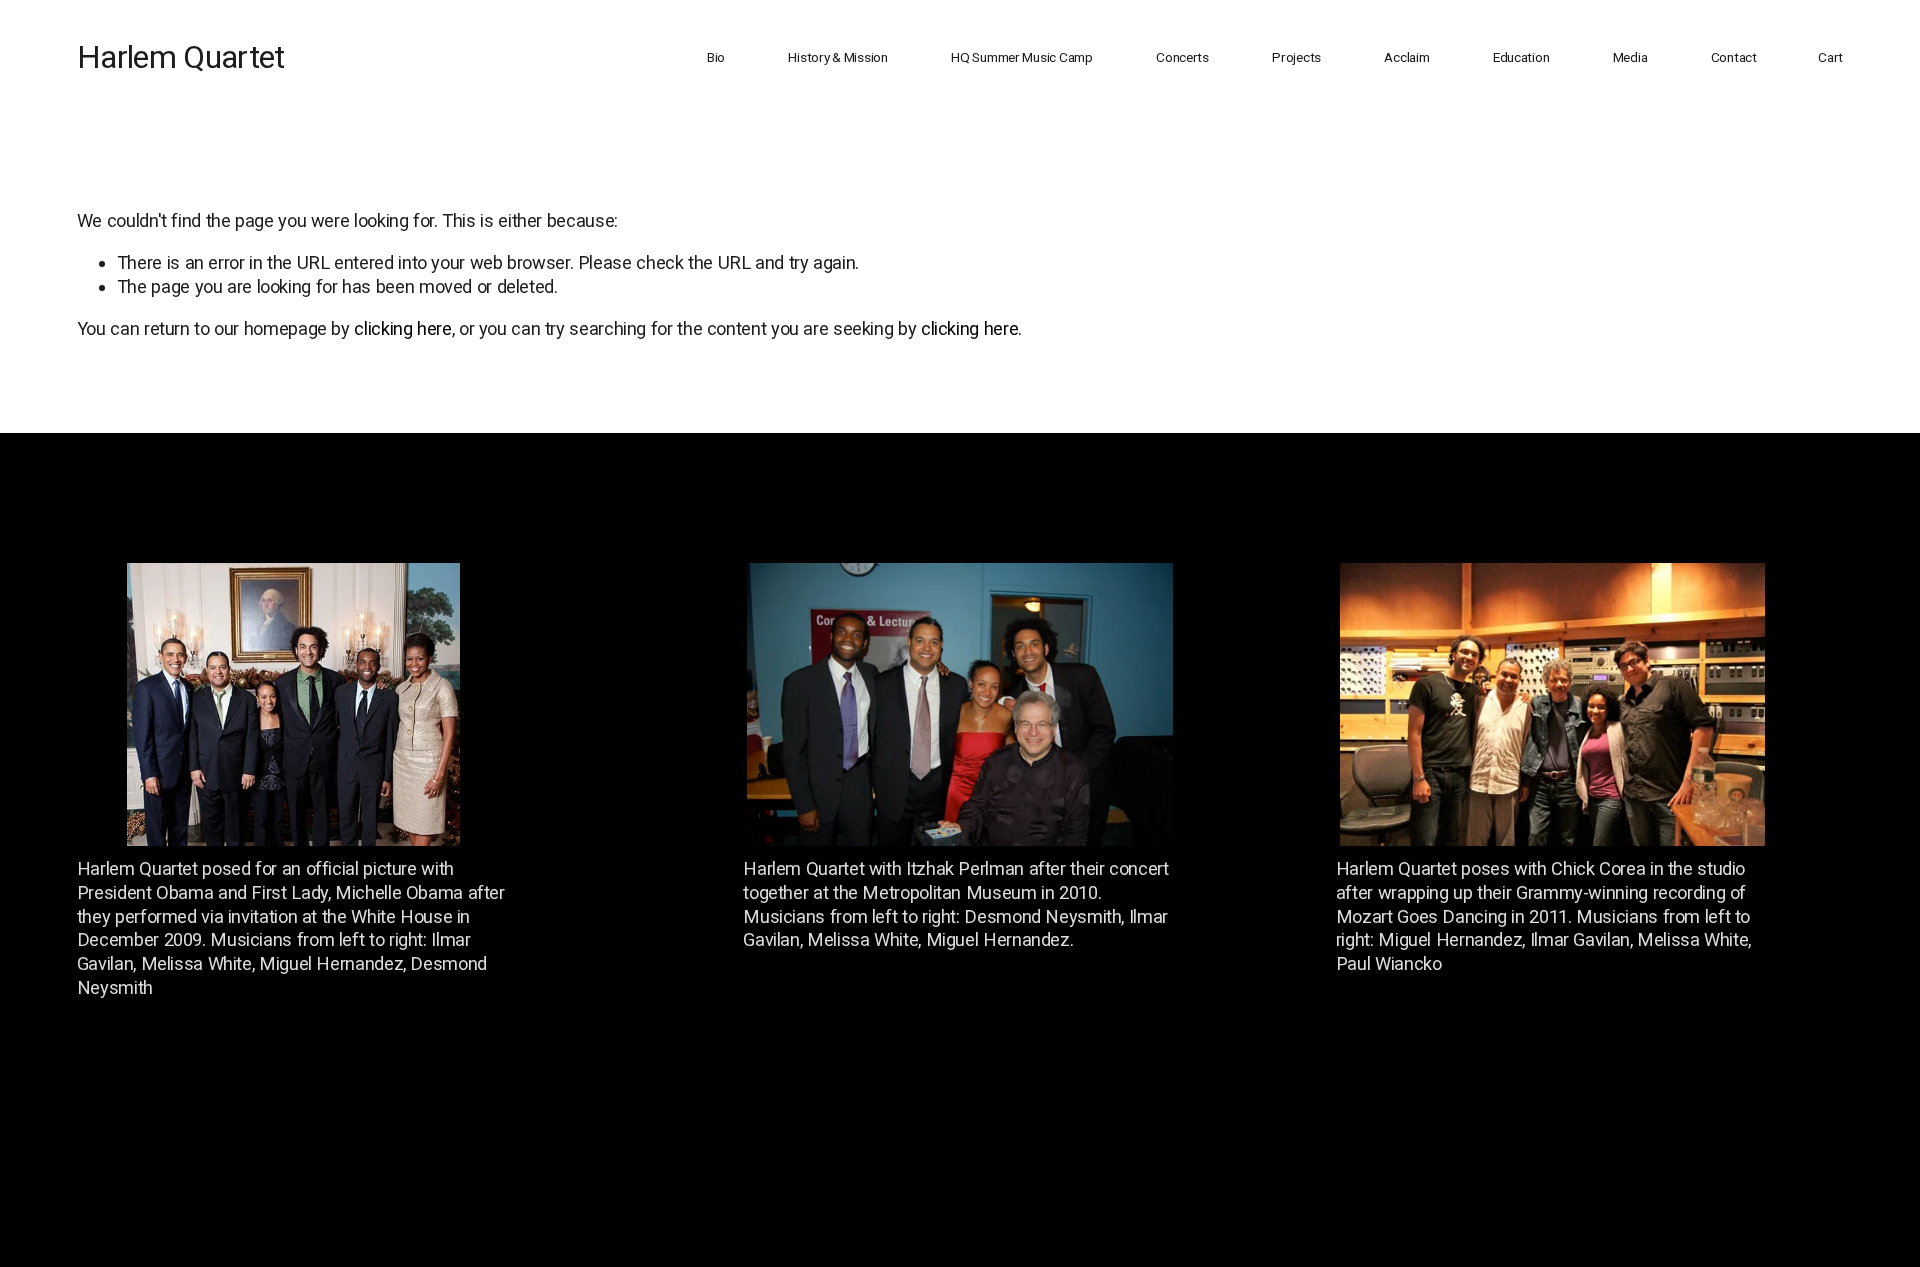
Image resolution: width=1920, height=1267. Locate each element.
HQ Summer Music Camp (1022, 57)
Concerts (1182, 57)
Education (1521, 57)
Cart (1830, 57)
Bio (716, 57)
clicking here (402, 328)
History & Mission (837, 57)
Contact (1734, 57)
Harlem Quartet (181, 57)
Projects (1296, 57)
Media (1630, 57)
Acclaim (1406, 57)
